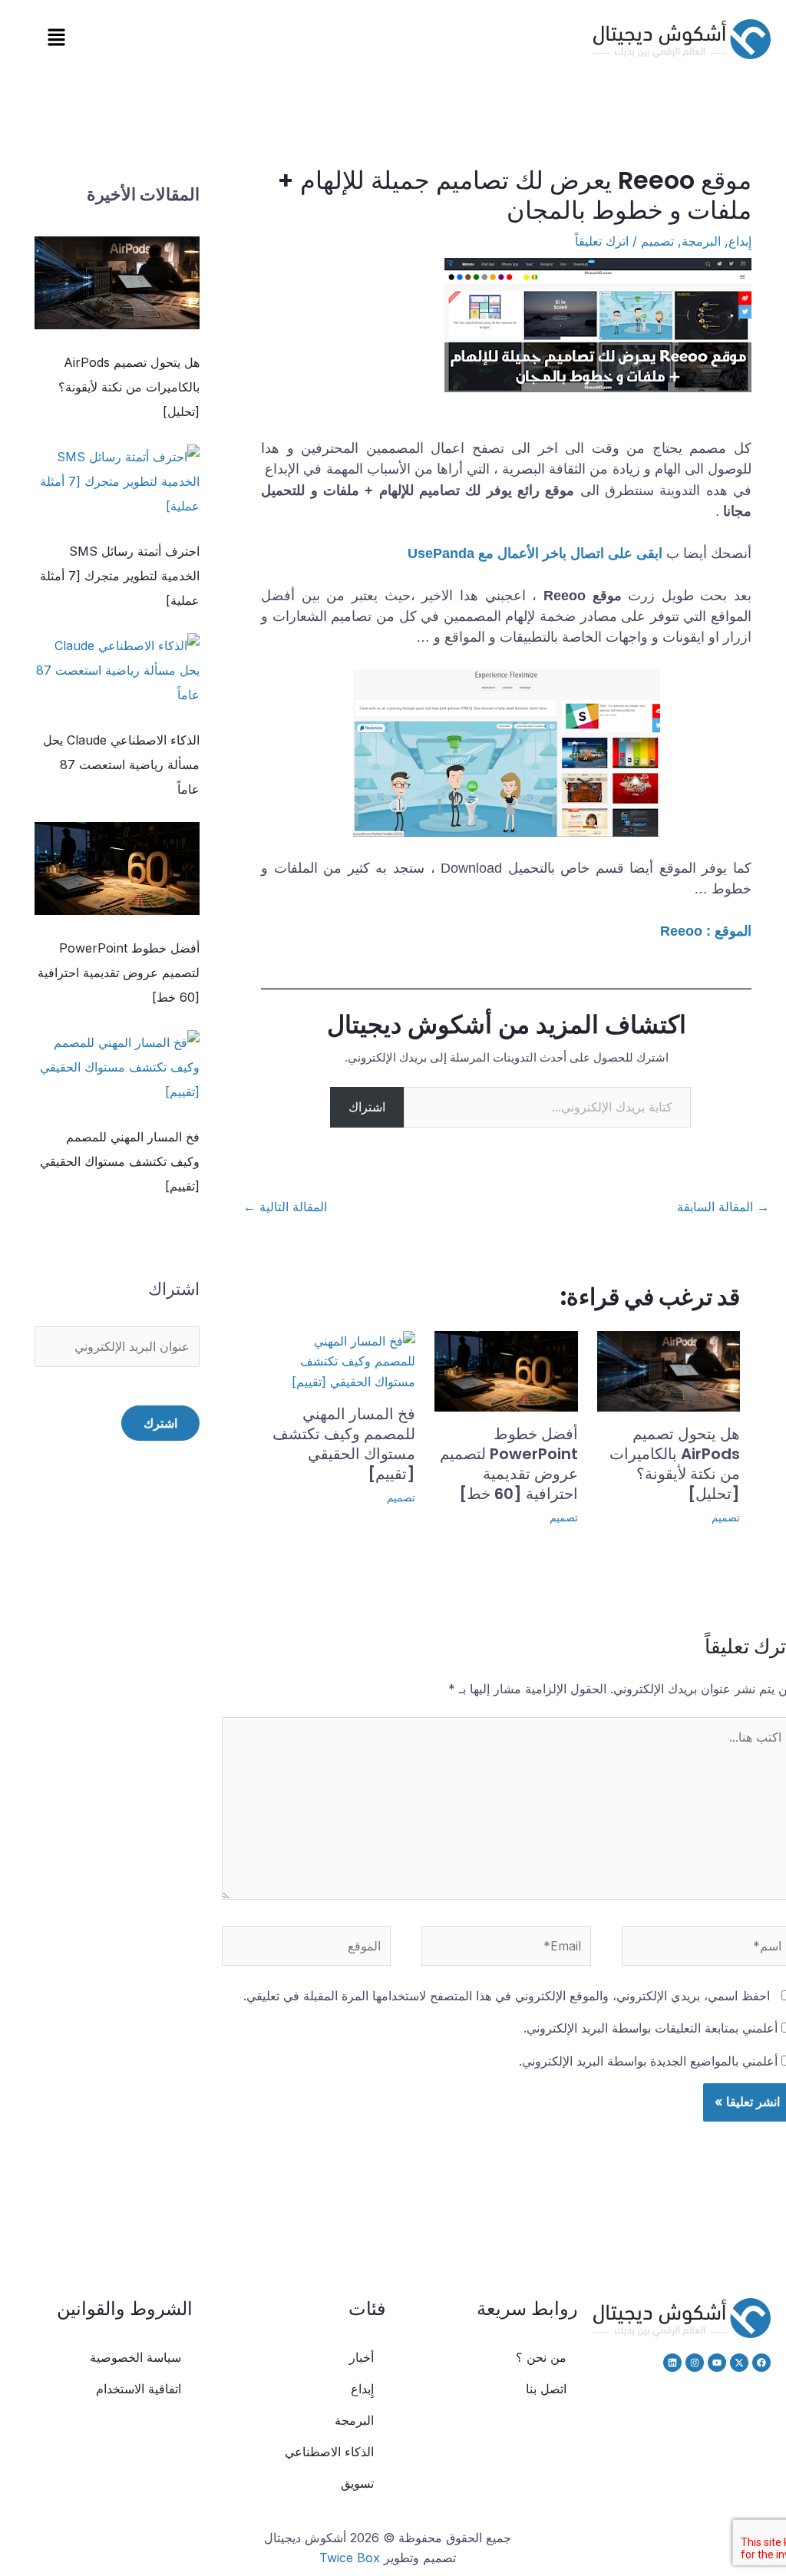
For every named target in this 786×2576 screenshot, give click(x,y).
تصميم (657, 241)
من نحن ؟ (541, 2357)
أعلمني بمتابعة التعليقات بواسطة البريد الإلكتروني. (651, 2028)
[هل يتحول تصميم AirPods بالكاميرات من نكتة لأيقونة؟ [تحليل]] (117, 283)
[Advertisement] (117, 1788)
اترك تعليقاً (602, 241)
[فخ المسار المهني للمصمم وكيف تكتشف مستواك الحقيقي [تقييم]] (117, 1067)
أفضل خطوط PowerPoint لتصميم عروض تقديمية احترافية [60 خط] (509, 1464)
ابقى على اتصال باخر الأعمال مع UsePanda (533, 553)
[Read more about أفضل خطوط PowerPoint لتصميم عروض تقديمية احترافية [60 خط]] (506, 1370)
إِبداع (740, 241)
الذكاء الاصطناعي (329, 2452)
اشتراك (367, 1107)
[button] (56, 39)
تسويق (357, 2483)
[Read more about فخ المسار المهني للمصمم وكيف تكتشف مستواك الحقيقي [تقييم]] (344, 1360)
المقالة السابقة (723, 1207)
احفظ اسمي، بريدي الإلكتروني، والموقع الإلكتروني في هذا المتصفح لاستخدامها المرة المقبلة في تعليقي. (507, 1996)
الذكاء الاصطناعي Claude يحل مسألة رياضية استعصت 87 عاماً (121, 765)
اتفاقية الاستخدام (139, 2389)
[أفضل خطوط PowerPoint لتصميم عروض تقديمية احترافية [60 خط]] (117, 869)
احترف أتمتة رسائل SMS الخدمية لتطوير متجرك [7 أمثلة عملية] (120, 576)
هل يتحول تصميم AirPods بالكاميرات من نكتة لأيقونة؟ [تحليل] (675, 1464)
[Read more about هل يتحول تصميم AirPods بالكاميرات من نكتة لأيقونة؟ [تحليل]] (669, 1370)
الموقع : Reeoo (706, 931)
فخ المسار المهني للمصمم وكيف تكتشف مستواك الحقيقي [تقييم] (344, 1444)
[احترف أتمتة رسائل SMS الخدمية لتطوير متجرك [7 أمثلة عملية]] (117, 481)
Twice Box (350, 2558)
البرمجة (701, 241)
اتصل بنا (546, 2389)
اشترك (160, 1423)
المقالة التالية (285, 1207)
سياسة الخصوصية (135, 2357)
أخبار (362, 2357)
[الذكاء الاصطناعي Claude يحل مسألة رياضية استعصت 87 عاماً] (117, 670)
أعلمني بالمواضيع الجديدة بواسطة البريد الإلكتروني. (648, 2061)
